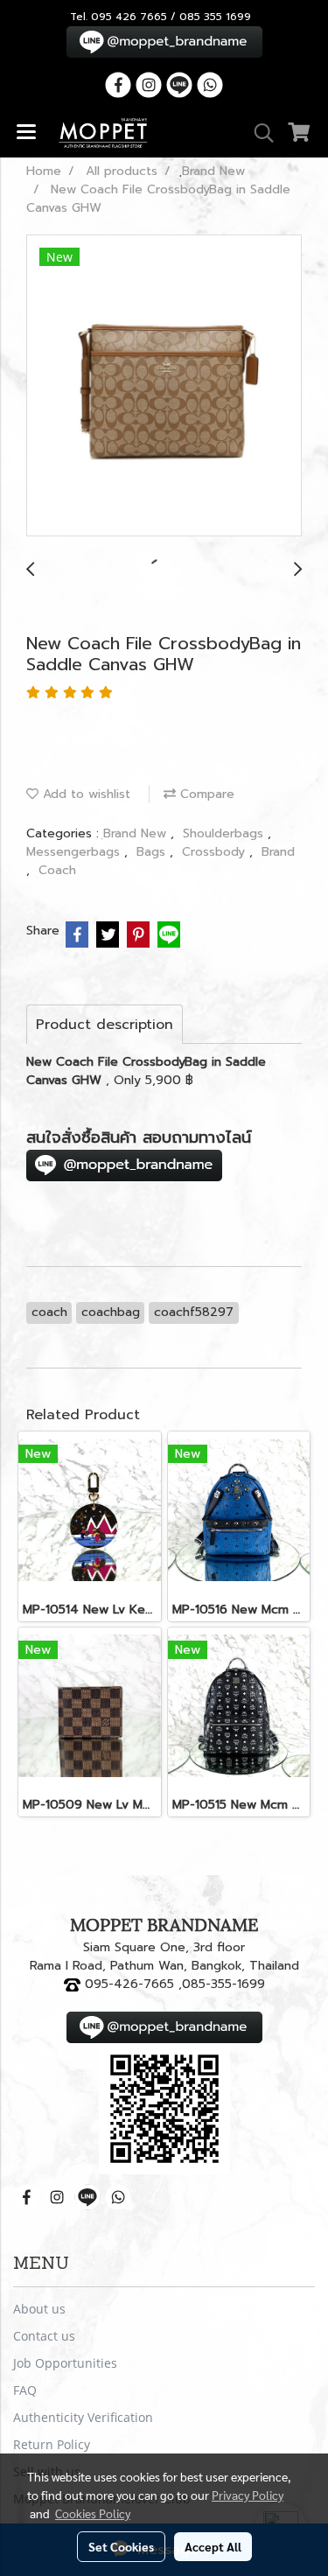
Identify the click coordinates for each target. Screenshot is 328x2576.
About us (39, 2309)
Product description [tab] (105, 1025)
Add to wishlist (84, 794)
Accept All (213, 2546)
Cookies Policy (93, 2513)
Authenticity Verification (83, 2417)
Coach (57, 870)
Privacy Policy (248, 2495)
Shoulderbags (225, 833)
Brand (278, 852)
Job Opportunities (65, 2363)
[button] (258, 133)
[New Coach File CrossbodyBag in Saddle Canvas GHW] (164, 386)
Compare (205, 794)
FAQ (25, 2390)
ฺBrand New (137, 833)
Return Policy (52, 2444)
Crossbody (216, 852)
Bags (153, 852)
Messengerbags (75, 852)
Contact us (44, 2336)
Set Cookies (121, 2546)
